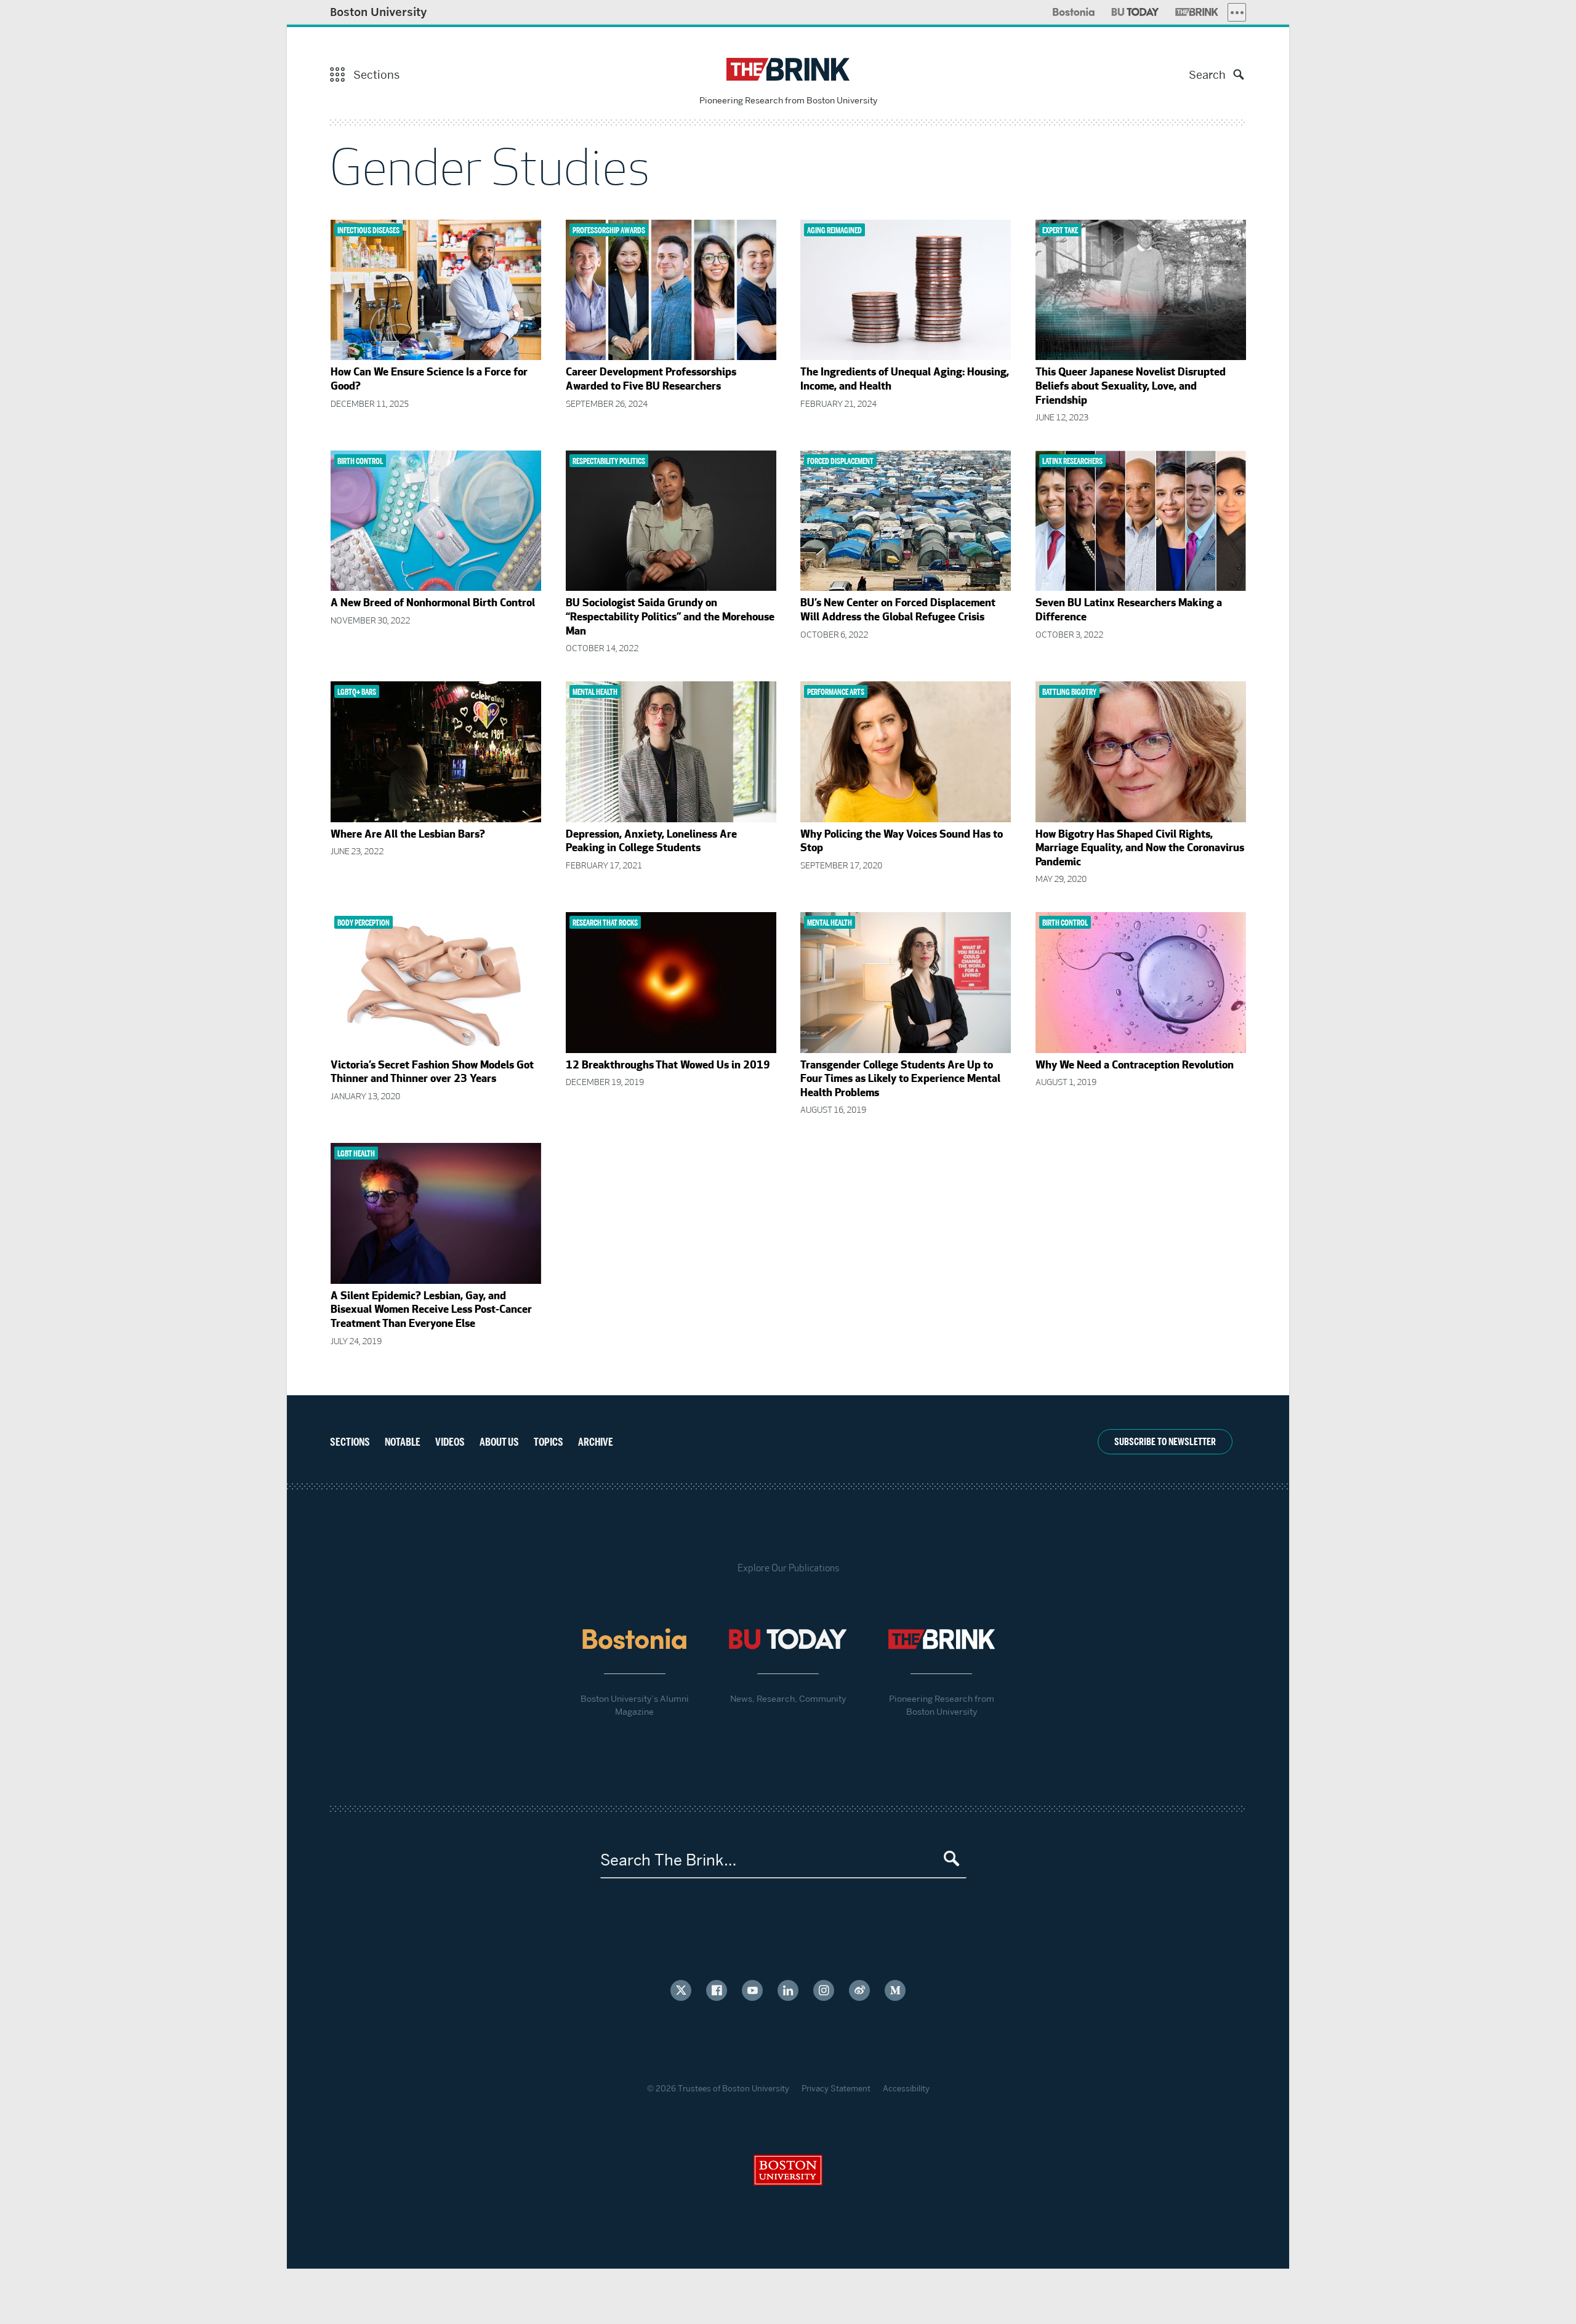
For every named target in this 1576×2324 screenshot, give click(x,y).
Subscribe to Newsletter (1165, 1442)
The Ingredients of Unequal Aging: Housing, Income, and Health (905, 380)
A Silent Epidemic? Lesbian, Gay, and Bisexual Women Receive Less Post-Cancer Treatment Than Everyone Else (431, 1311)
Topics (549, 1442)
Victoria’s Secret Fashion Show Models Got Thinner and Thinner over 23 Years (432, 1073)
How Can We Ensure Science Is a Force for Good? (429, 380)
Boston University (379, 12)
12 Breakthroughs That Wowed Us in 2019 (668, 1066)
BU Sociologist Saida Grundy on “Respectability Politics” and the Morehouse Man (670, 618)
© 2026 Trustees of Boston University (718, 2088)
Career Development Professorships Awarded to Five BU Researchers (651, 380)
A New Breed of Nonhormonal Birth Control (433, 604)
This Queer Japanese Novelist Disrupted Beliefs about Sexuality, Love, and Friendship (1131, 387)
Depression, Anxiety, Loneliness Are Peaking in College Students (651, 842)
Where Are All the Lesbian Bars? (408, 835)
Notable (403, 1442)
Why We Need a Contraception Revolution (1135, 1066)
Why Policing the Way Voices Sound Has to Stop (902, 842)
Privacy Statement (836, 2088)
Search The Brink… (668, 1860)
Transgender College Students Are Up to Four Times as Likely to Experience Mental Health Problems (900, 1080)
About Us (499, 1442)
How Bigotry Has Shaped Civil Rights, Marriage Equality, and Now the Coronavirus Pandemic (1140, 849)
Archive (596, 1442)
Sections (350, 1442)
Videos (450, 1442)
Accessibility (906, 2088)
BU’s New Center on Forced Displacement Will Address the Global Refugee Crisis (898, 611)
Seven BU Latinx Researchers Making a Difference (1129, 611)
